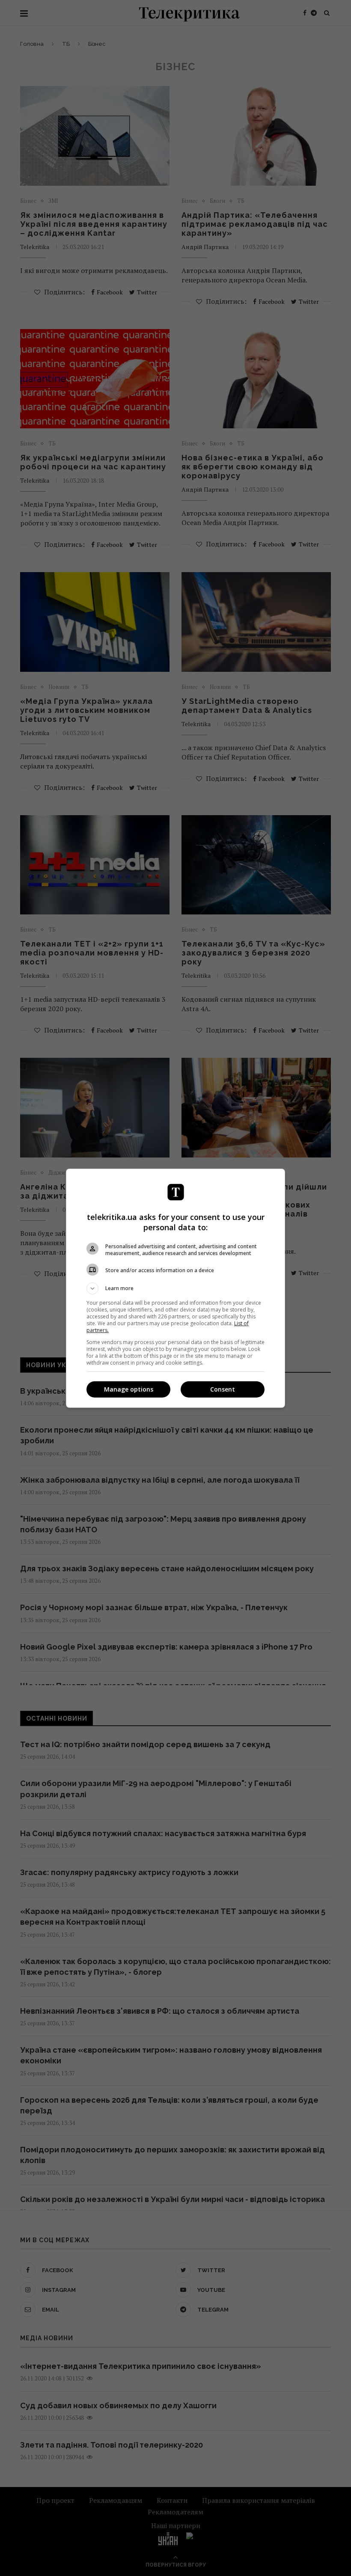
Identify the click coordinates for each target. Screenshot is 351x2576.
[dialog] (175, 1288)
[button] (175, 1288)
